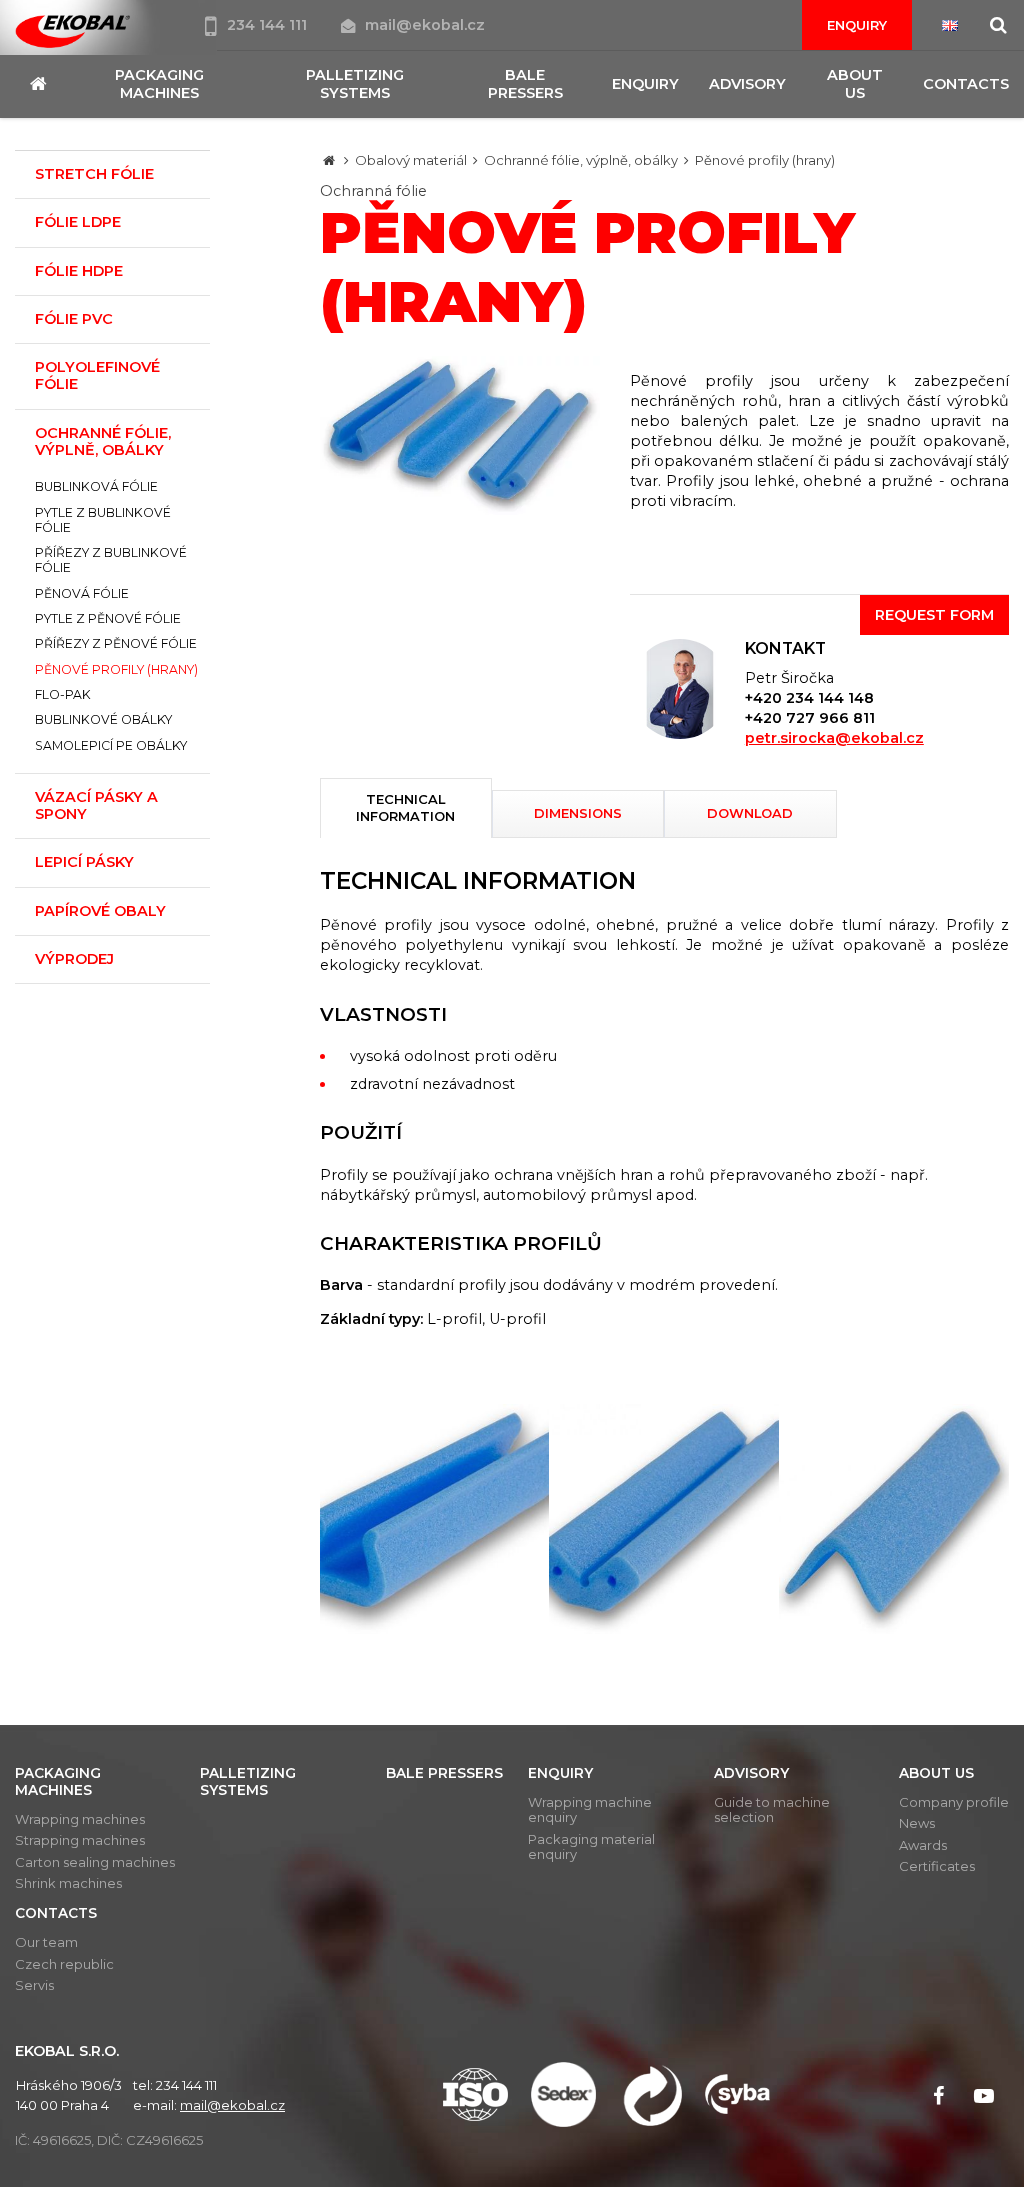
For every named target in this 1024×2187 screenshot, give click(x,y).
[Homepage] (329, 160)
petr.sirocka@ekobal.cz (834, 738)
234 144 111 (269, 25)
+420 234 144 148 (809, 698)
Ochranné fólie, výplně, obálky (581, 160)
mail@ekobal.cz (425, 25)
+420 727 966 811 (810, 718)
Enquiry (857, 25)
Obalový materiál (411, 160)
